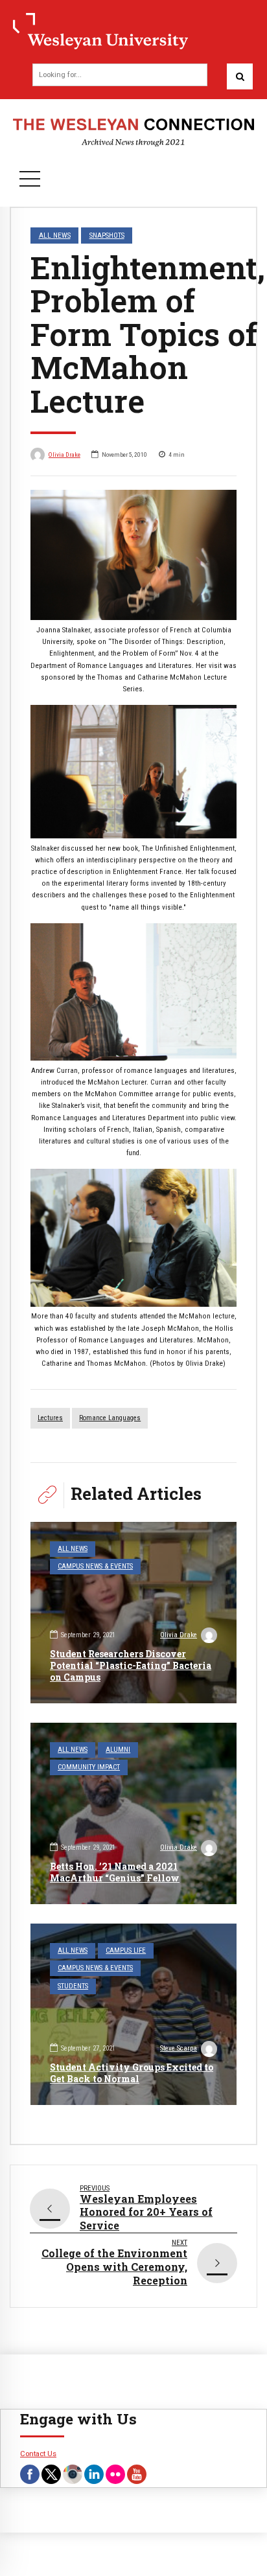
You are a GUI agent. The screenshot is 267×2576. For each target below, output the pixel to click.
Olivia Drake (64, 454)
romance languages (110, 1418)
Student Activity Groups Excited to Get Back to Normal (132, 2073)
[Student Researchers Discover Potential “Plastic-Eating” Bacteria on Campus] (133, 1613)
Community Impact (89, 1767)
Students (73, 1986)
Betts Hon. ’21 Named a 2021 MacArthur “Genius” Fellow (115, 1872)
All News (55, 235)
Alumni (118, 1750)
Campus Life (126, 1950)
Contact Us (38, 2454)
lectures (50, 1418)
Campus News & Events (95, 1566)
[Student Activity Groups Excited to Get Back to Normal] (133, 2014)
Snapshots (107, 235)
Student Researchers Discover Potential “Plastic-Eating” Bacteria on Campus (131, 1665)
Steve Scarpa (179, 2048)
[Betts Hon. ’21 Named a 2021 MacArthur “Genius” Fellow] (133, 1813)
